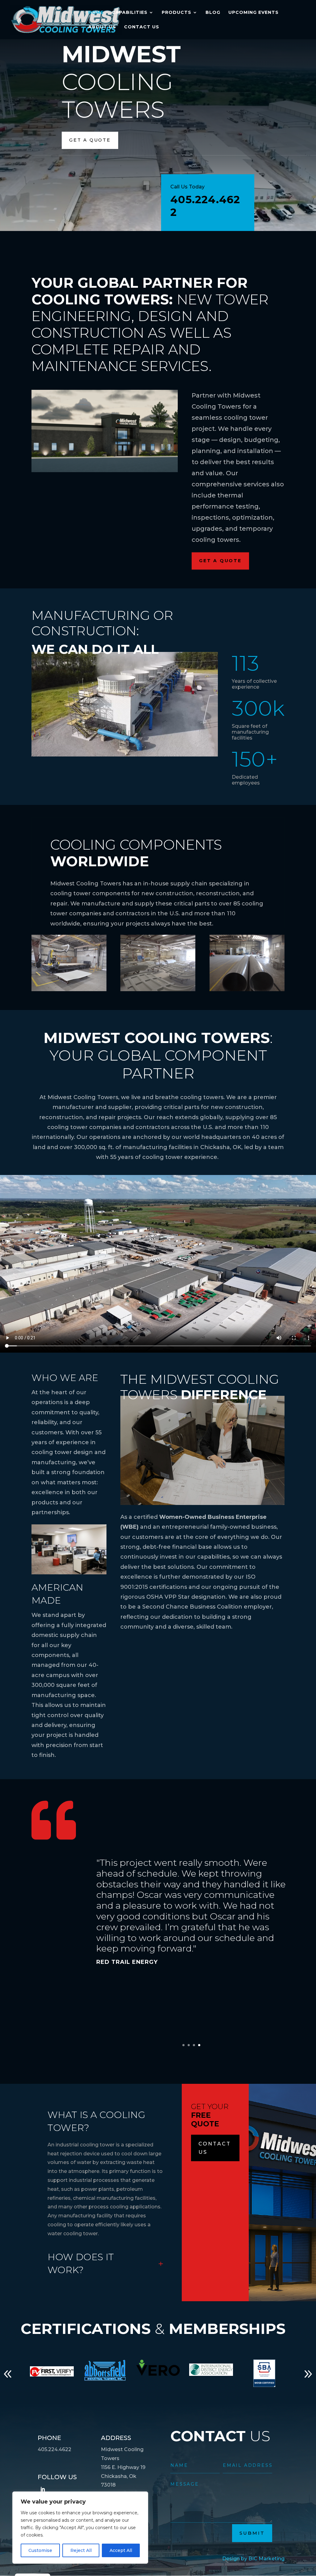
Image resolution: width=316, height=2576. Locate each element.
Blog (213, 13)
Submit (252, 2533)
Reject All (81, 2550)
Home (96, 13)
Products (177, 13)
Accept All (121, 2550)
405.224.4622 (205, 206)
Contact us (215, 2148)
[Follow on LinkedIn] (43, 2489)
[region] (80, 2528)
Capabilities (130, 13)
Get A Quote (90, 140)
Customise (40, 2550)
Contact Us (142, 27)
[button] (8, 2374)
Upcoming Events (254, 13)
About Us (102, 27)
